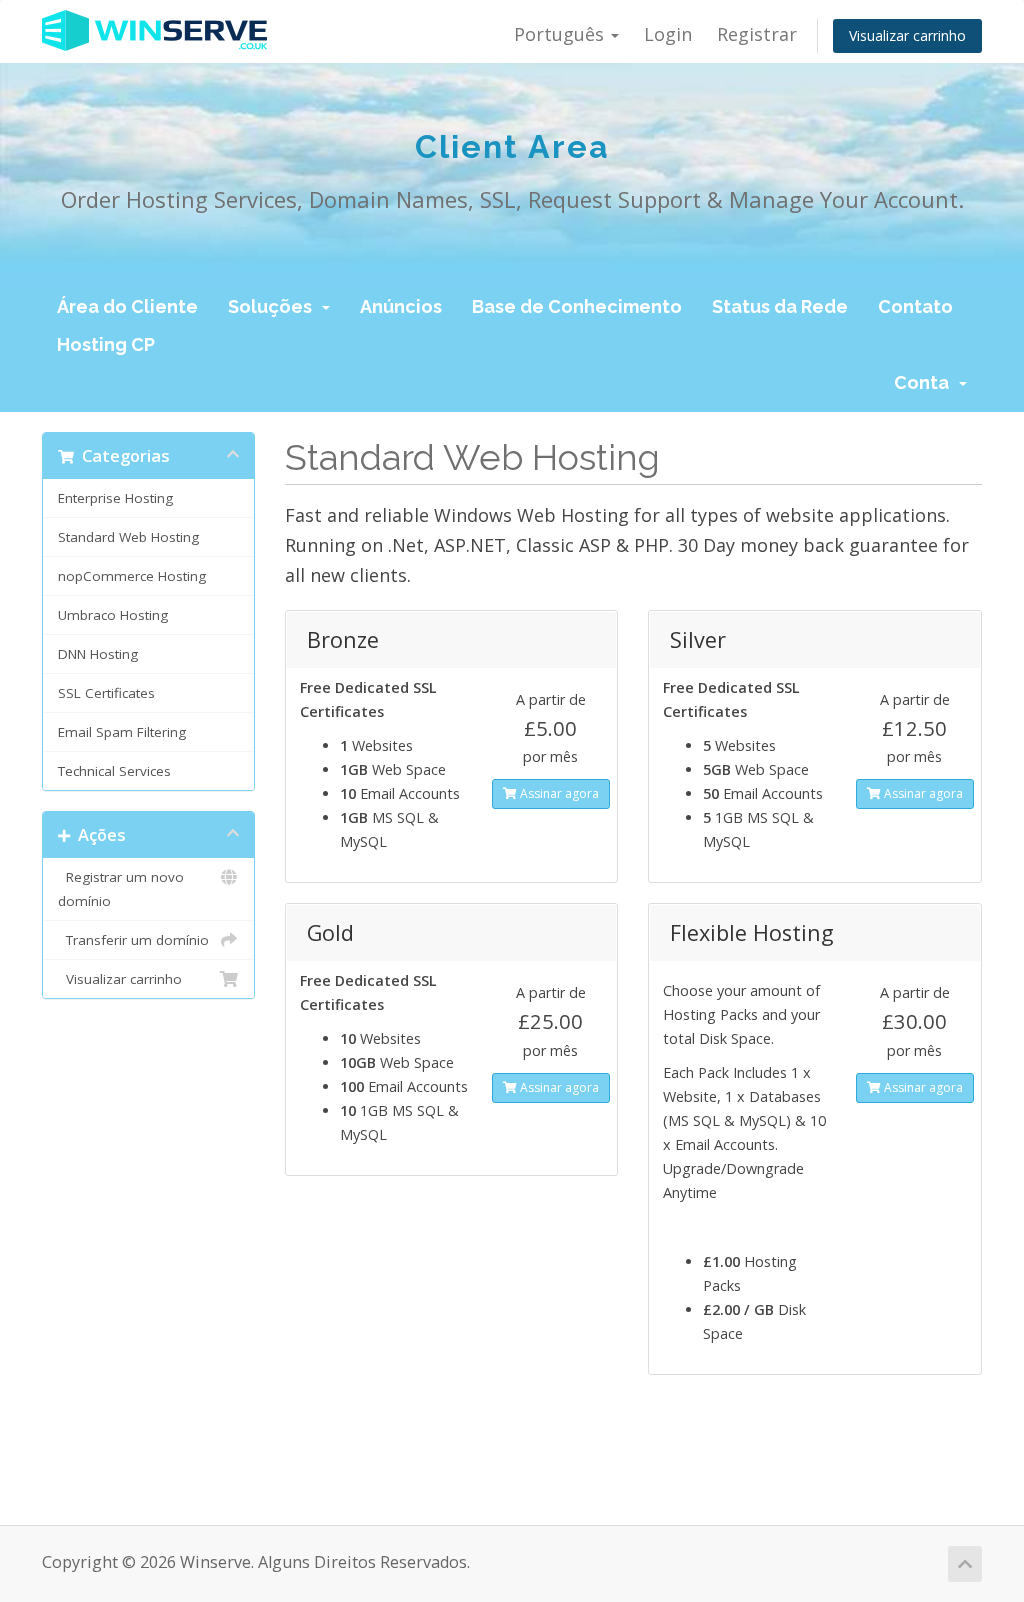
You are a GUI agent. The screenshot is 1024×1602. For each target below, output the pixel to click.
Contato (915, 306)
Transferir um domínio (133, 940)
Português (561, 34)
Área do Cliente (127, 306)
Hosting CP (106, 344)
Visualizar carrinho (907, 35)
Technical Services (114, 771)
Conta (925, 382)
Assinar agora (558, 793)
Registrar (757, 34)
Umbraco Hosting (113, 615)
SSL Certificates (106, 693)
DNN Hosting (98, 654)
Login (668, 34)
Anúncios (401, 306)
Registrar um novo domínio (121, 889)
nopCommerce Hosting (132, 576)
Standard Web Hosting (128, 537)
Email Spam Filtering (122, 732)
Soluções (274, 306)
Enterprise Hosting (115, 498)
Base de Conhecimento (577, 306)
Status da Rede (780, 306)
